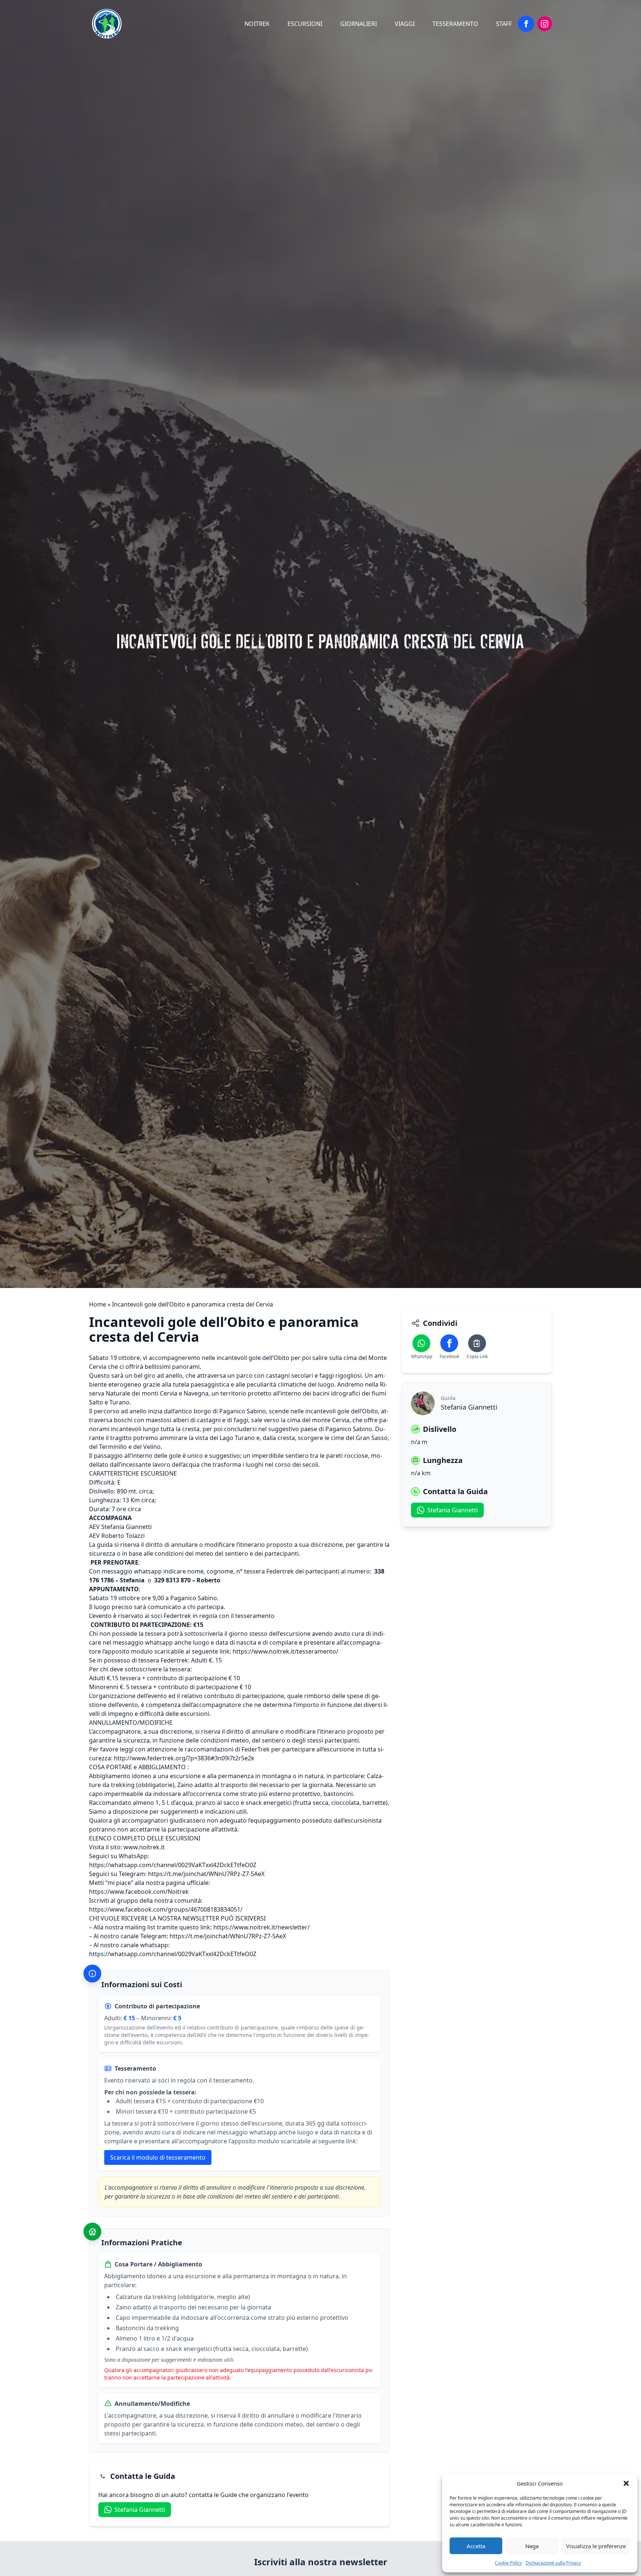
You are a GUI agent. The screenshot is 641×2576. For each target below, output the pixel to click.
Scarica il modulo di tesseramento (158, 2157)
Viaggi (405, 24)
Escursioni (305, 24)
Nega (532, 2546)
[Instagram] (545, 24)
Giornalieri (359, 24)
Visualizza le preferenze (596, 2546)
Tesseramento (455, 24)
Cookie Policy (508, 2563)
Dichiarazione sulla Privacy (553, 2563)
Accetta (476, 2546)
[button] (626, 2483)
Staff (504, 24)
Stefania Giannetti (140, 2510)
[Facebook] (526, 24)
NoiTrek (257, 24)
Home (98, 1304)
